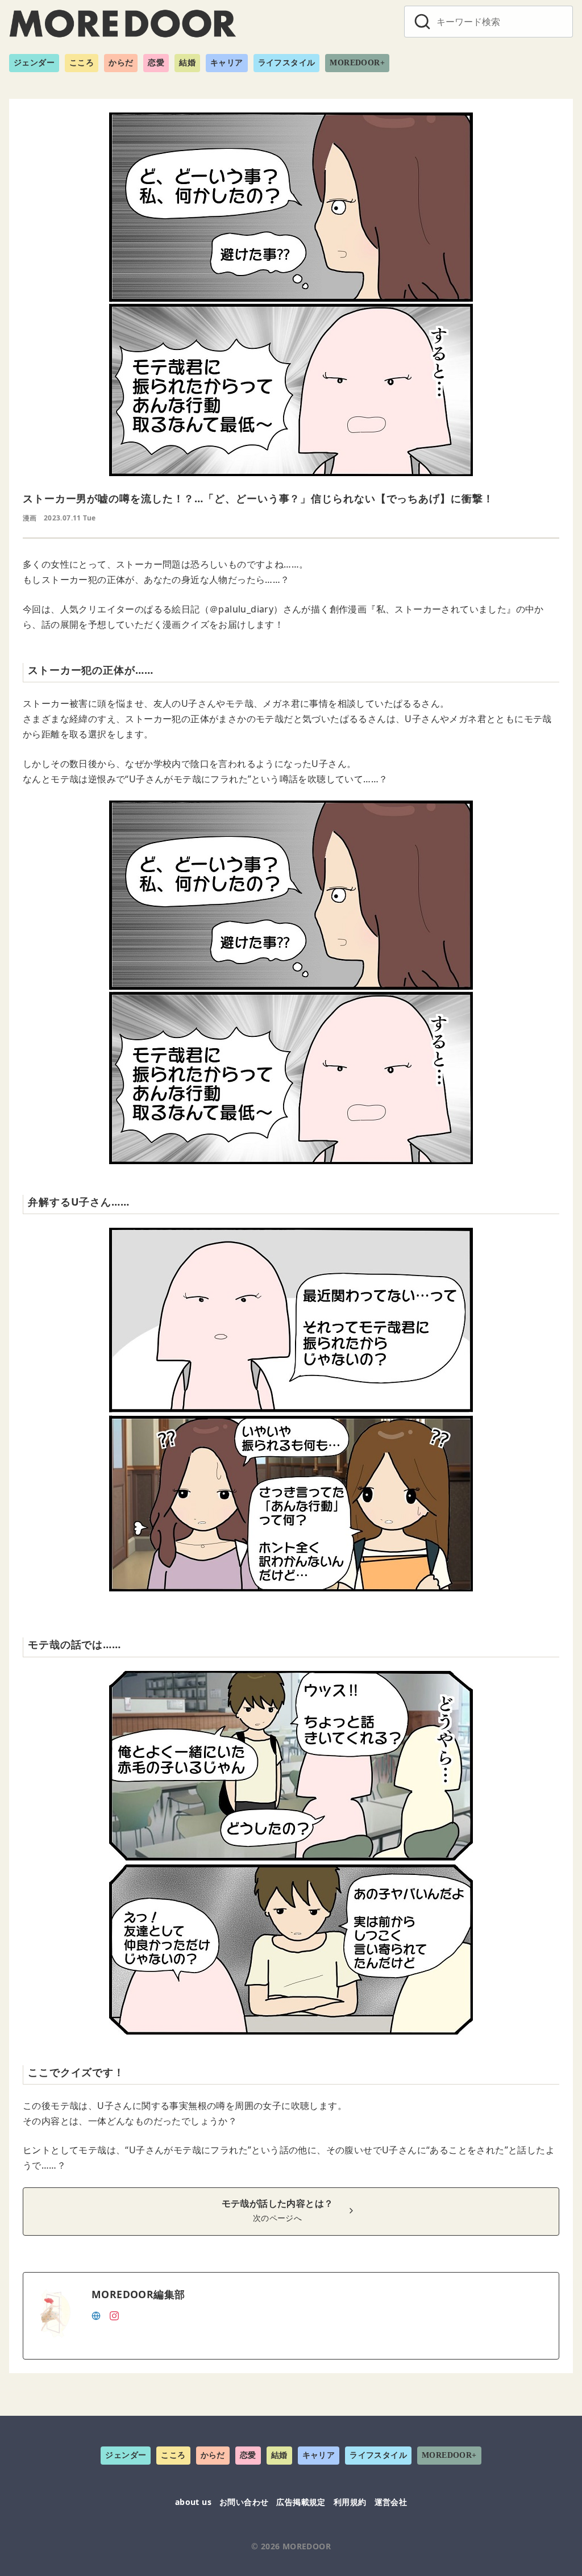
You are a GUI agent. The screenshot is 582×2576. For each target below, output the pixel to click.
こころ (82, 63)
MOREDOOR (307, 2546)
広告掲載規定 (301, 2502)
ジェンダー (34, 63)
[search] (422, 22)
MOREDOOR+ (357, 63)
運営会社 (391, 2502)
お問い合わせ (244, 2502)
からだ (121, 63)
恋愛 (156, 63)
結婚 (187, 63)
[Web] (96, 2315)
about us (193, 2502)
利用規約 (350, 2502)
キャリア (227, 63)
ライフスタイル (287, 63)
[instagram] (114, 2315)
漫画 (30, 518)
